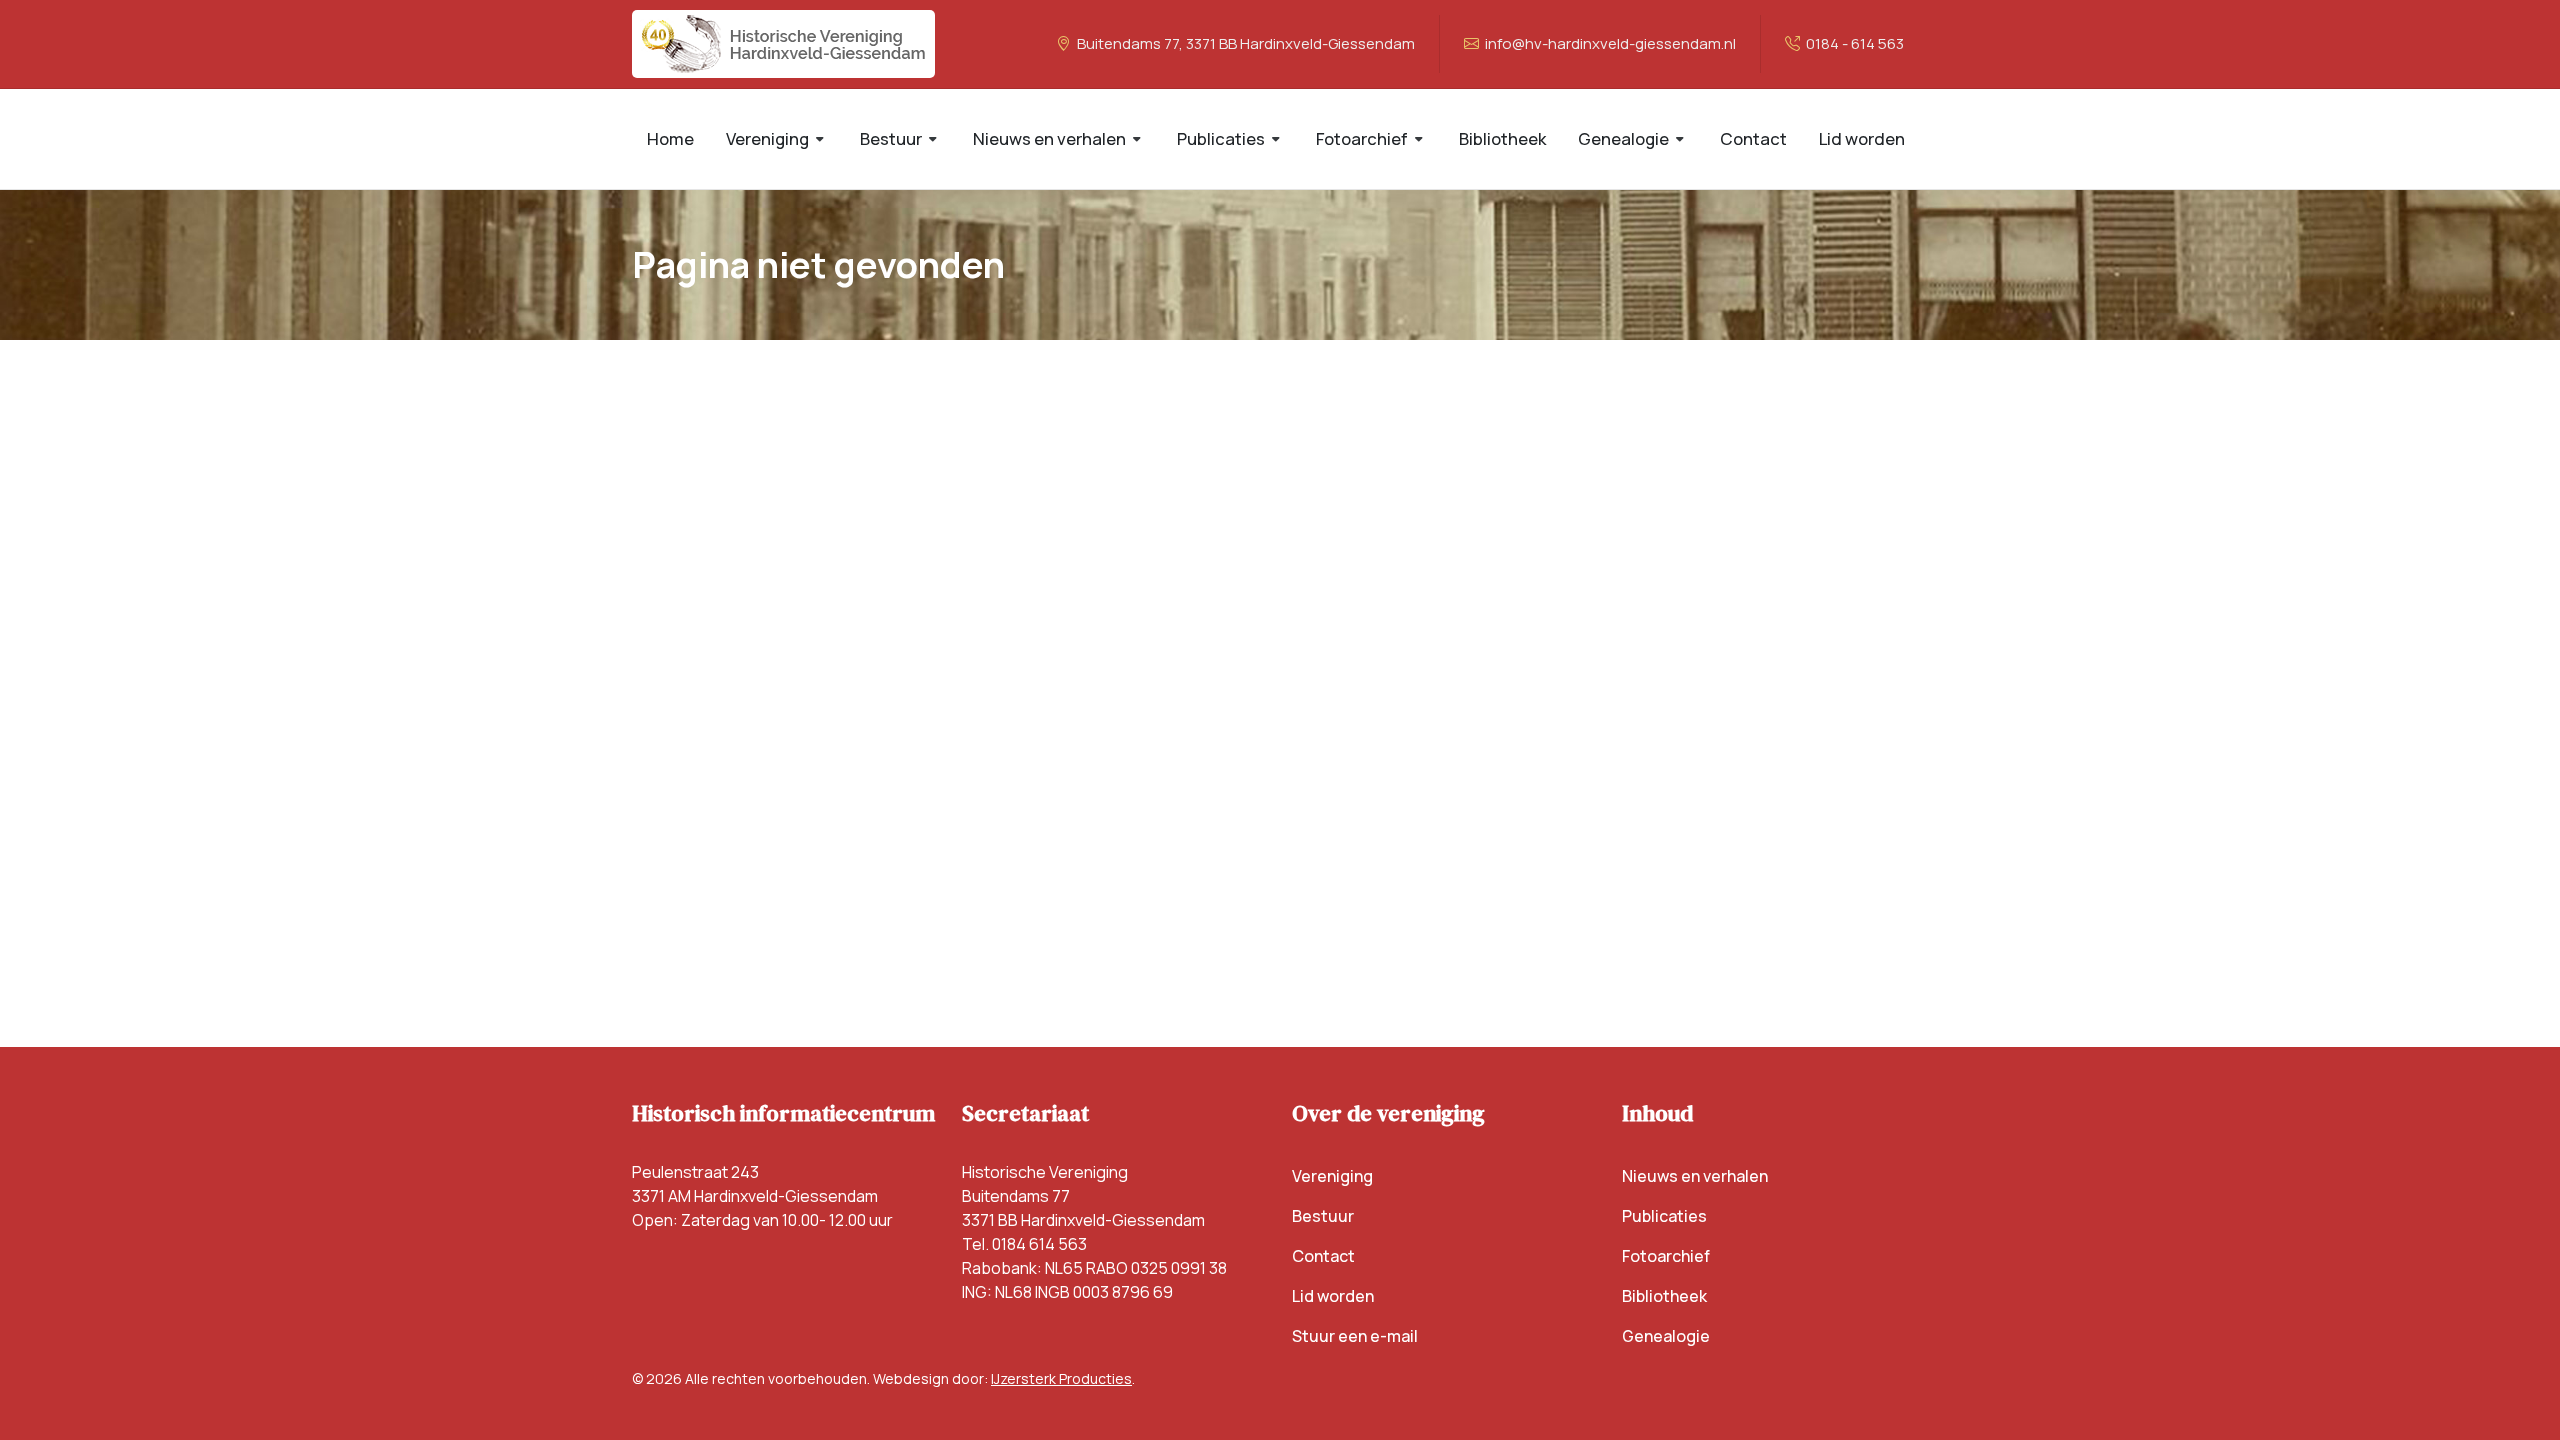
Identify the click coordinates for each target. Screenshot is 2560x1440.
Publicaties (1664, 1216)
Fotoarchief (1666, 1256)
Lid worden (1333, 1296)
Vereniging (1332, 1176)
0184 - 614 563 (1853, 43)
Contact (1323, 1256)
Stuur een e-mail (1355, 1336)
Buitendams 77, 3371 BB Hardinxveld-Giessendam (1244, 43)
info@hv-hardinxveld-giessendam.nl (1609, 43)
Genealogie (1666, 1336)
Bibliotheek (1664, 1296)
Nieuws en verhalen (1695, 1176)
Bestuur (1323, 1216)
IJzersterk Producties (1061, 1378)
